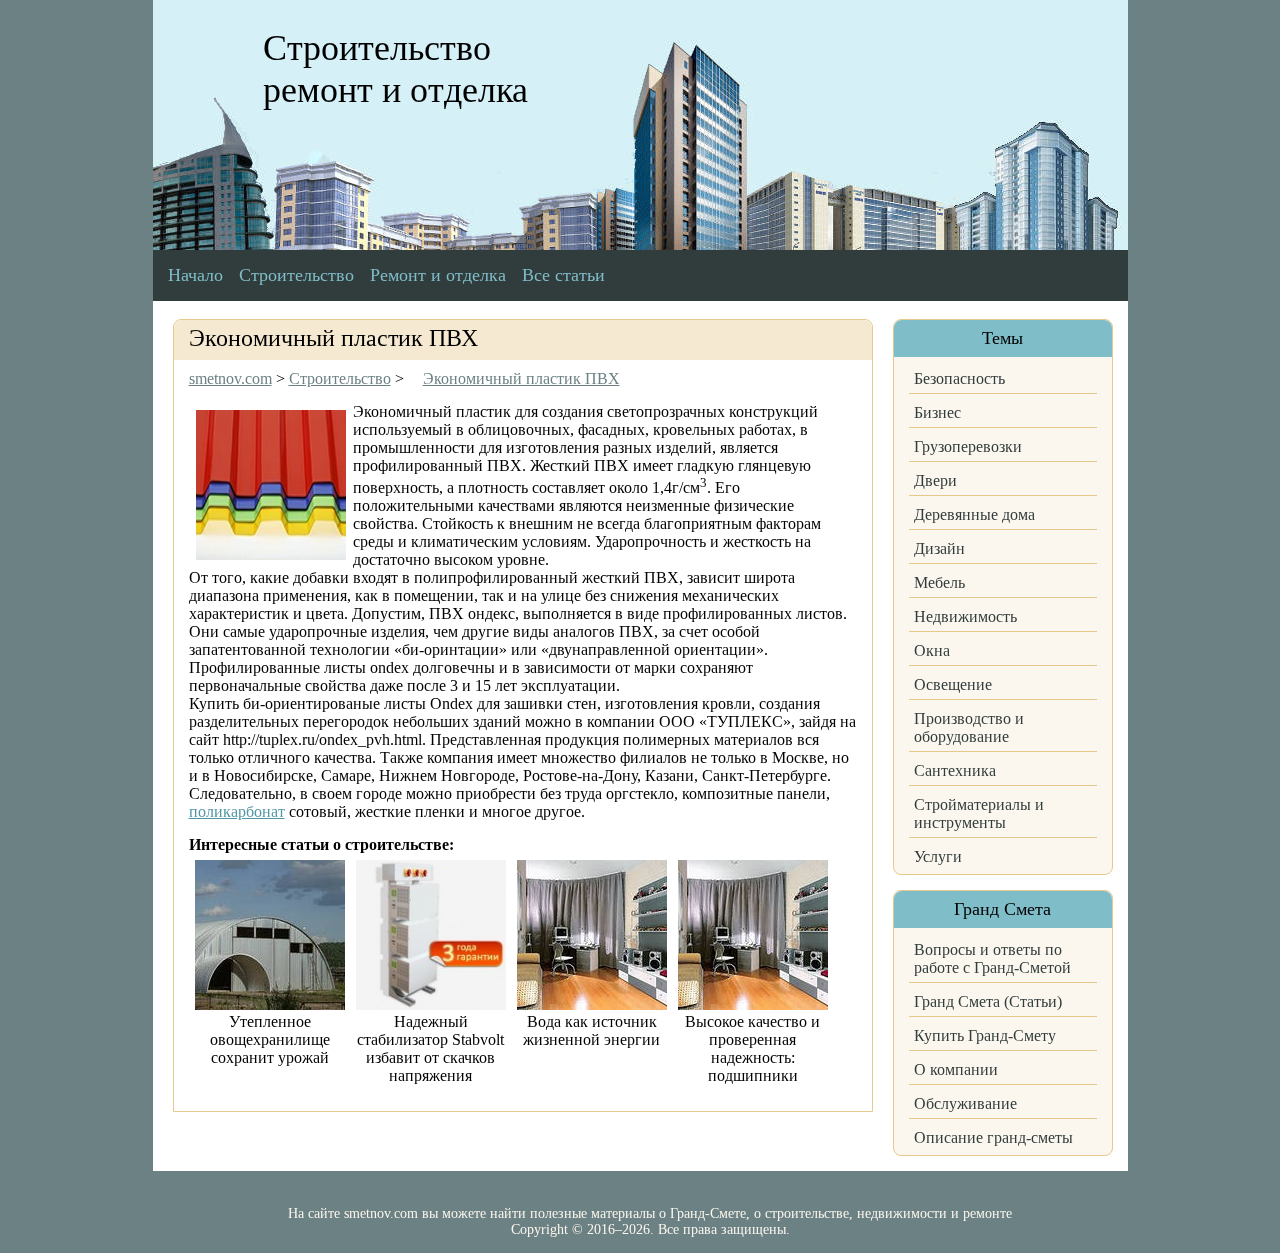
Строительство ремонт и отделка (395, 69)
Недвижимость (965, 616)
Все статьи (563, 275)
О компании (956, 1069)
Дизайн (939, 548)
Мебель (939, 582)
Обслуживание (965, 1103)
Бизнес (937, 412)
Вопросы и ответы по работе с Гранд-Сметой (992, 958)
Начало (195, 275)
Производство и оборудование (969, 727)
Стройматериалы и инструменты (979, 813)
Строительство (296, 275)
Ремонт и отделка (438, 275)
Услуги (938, 856)
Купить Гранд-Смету (985, 1035)
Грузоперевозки (968, 446)
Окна (932, 650)
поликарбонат (237, 811)
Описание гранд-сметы (993, 1137)
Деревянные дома (974, 514)
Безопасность (959, 378)
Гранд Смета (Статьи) (988, 1001)
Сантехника (955, 770)
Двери (935, 480)
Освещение (953, 684)
